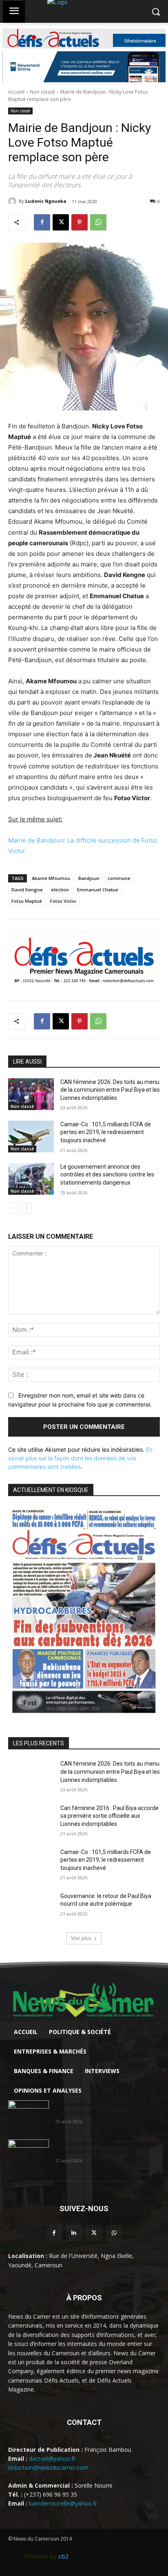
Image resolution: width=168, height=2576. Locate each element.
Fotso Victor (63, 901)
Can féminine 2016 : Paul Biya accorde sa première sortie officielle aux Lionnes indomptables (109, 1816)
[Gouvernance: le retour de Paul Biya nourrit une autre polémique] (31, 1908)
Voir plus (81, 1938)
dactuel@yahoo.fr (52, 2459)
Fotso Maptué (27, 901)
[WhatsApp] (98, 222)
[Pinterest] (80, 222)
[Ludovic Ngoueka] (13, 201)
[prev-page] (13, 1208)
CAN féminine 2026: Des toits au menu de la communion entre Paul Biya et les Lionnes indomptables (110, 1090)
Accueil (16, 92)
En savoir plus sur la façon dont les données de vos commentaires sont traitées (80, 1458)
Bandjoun (89, 878)
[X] (61, 222)
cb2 (63, 2556)
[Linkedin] (74, 2233)
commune (119, 878)
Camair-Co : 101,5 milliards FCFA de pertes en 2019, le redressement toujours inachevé (106, 1132)
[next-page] (26, 1208)
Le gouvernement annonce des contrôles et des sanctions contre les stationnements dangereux (107, 1175)
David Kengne (27, 890)
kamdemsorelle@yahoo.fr (63, 2503)
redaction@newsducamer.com (48, 2467)
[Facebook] (42, 222)
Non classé (42, 92)
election (60, 890)
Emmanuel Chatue (98, 890)
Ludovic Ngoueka (46, 201)
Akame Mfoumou (51, 878)
